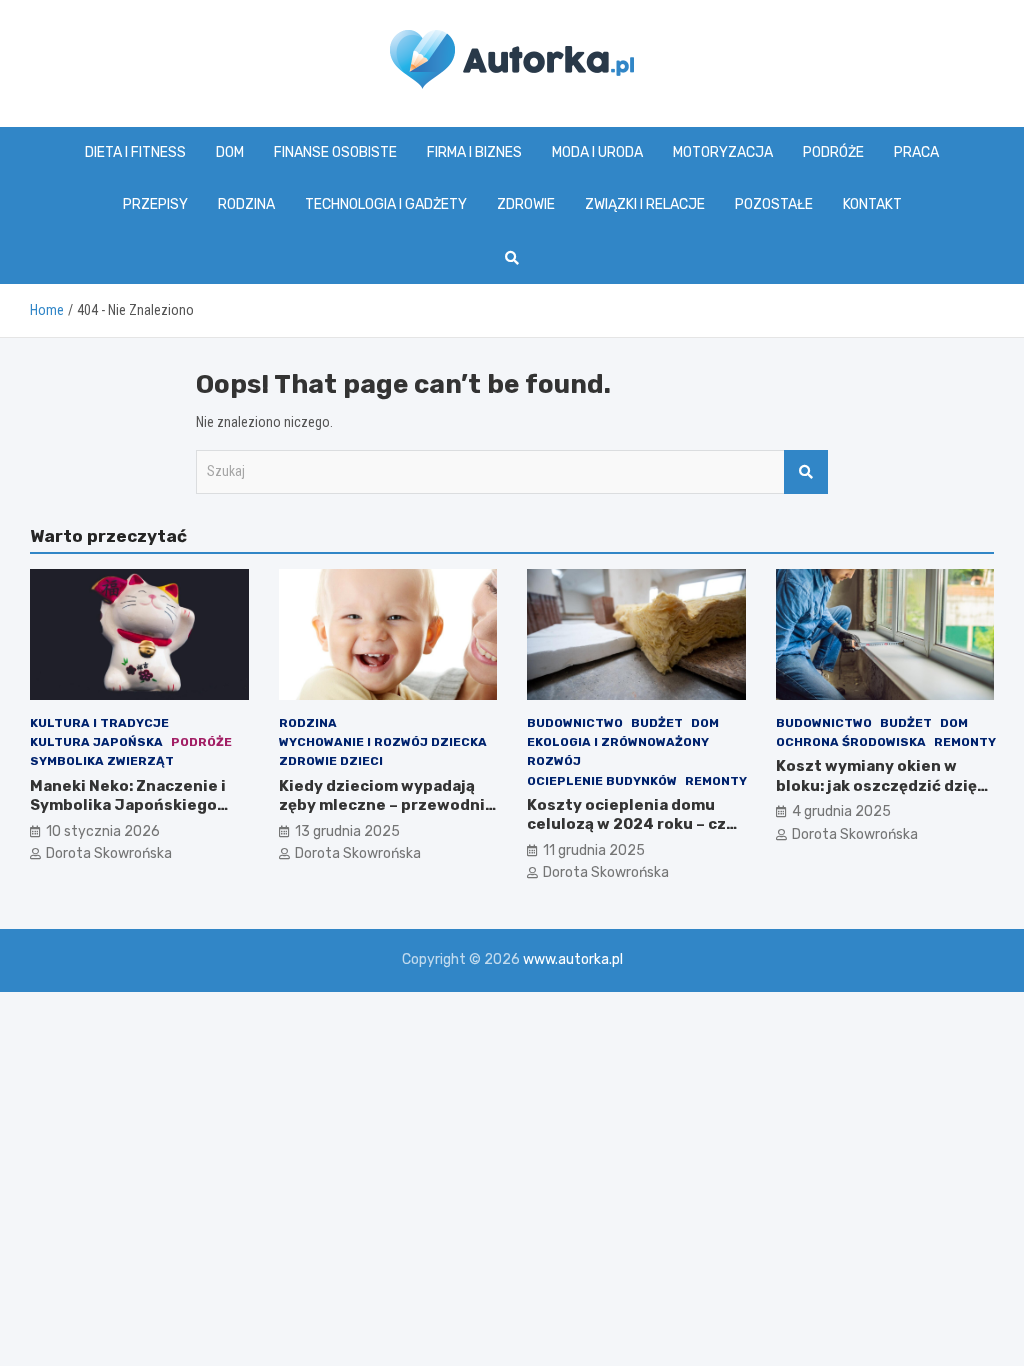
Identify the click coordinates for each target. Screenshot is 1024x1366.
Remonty (716, 781)
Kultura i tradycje (99, 723)
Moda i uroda (597, 152)
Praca (916, 152)
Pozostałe (774, 204)
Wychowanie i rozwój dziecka (383, 742)
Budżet (657, 723)
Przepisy (155, 204)
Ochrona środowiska (851, 742)
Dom (230, 152)
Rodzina (246, 204)
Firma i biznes (474, 152)
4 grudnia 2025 (841, 811)
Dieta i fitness (135, 152)
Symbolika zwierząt (102, 761)
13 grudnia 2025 (347, 831)
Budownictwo (575, 723)
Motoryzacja (723, 152)
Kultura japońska (96, 742)
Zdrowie (526, 204)
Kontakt (872, 204)
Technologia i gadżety (386, 204)
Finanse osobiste (335, 152)
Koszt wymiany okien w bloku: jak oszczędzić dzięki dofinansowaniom (883, 785)
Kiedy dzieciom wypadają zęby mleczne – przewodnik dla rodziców (386, 805)
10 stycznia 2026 (103, 831)
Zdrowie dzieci (331, 761)
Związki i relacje (645, 204)
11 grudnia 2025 (594, 850)
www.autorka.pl (573, 959)
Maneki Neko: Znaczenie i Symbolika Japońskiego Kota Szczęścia (128, 805)
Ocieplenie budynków (602, 781)
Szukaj (806, 472)
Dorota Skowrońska (109, 853)
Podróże (833, 152)
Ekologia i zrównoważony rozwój (618, 751)
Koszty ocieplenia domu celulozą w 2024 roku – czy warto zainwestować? (631, 824)
